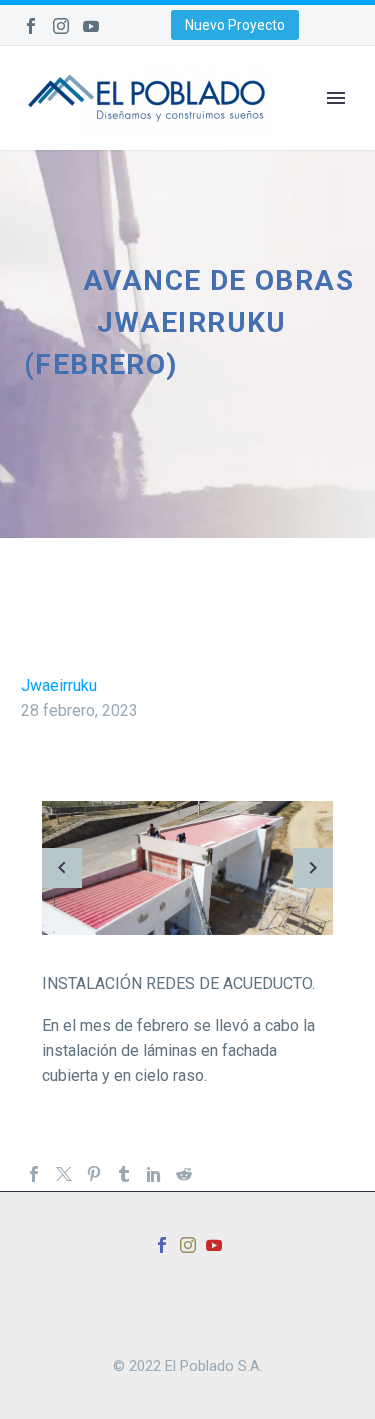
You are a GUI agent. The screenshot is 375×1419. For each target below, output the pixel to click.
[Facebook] (31, 26)
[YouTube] (91, 26)
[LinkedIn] (154, 1174)
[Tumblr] (124, 1174)
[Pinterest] (94, 1174)
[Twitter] (64, 1174)
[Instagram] (61, 26)
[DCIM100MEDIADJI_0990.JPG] (187, 868)
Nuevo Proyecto (235, 25)
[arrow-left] (62, 868)
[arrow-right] (313, 868)
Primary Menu (336, 98)
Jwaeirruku (59, 685)
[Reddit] (184, 1174)
